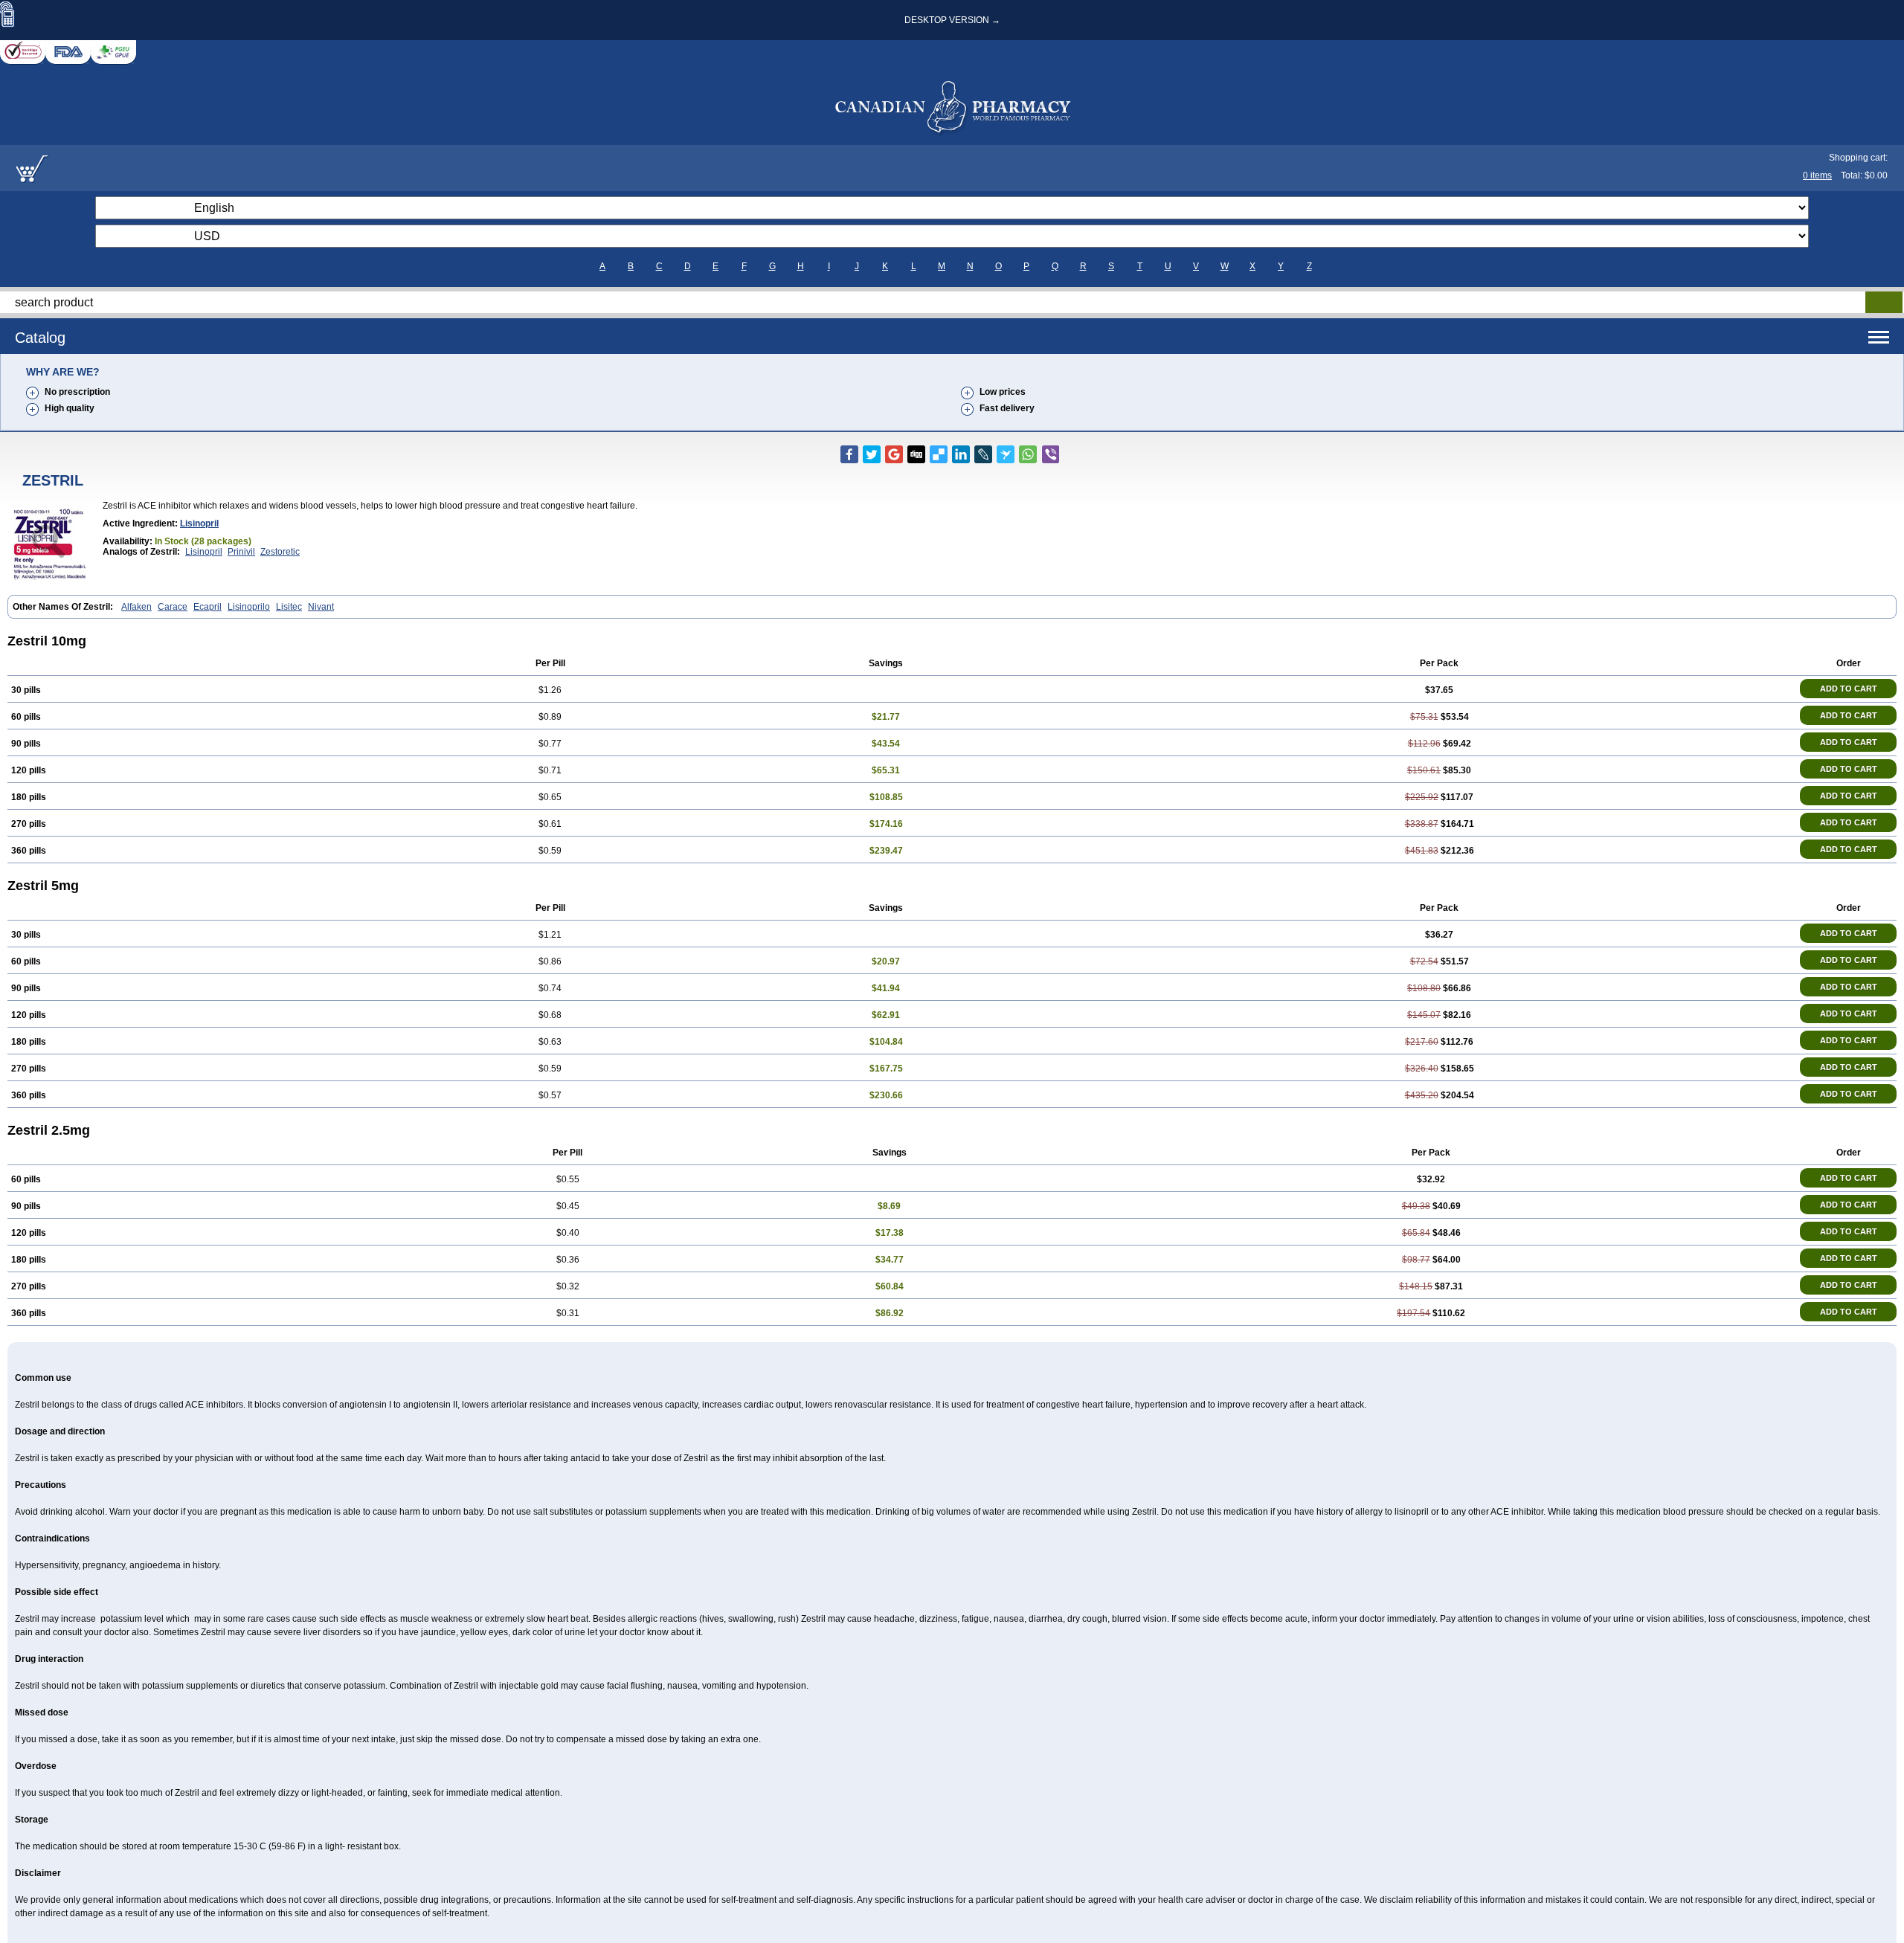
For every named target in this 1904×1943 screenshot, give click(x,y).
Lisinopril (199, 523)
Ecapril (208, 607)
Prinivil (241, 552)
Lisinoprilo (249, 607)
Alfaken (136, 607)
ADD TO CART (1849, 689)
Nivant (321, 607)
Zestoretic (280, 552)
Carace (173, 607)
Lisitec (289, 607)
